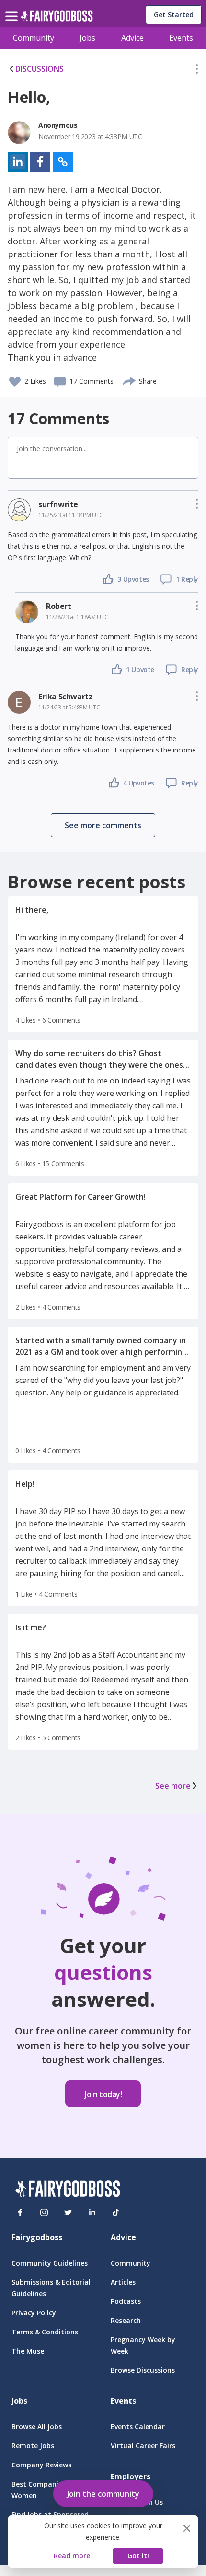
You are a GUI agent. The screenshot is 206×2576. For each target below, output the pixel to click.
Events (181, 38)
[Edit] (197, 71)
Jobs (87, 38)
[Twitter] (68, 2212)
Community (34, 38)
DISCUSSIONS (40, 69)
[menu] (13, 9)
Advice (132, 38)
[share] (130, 380)
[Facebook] (20, 2212)
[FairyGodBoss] (68, 2190)
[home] (57, 18)
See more (173, 1786)
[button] (197, 71)
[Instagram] (44, 2212)
